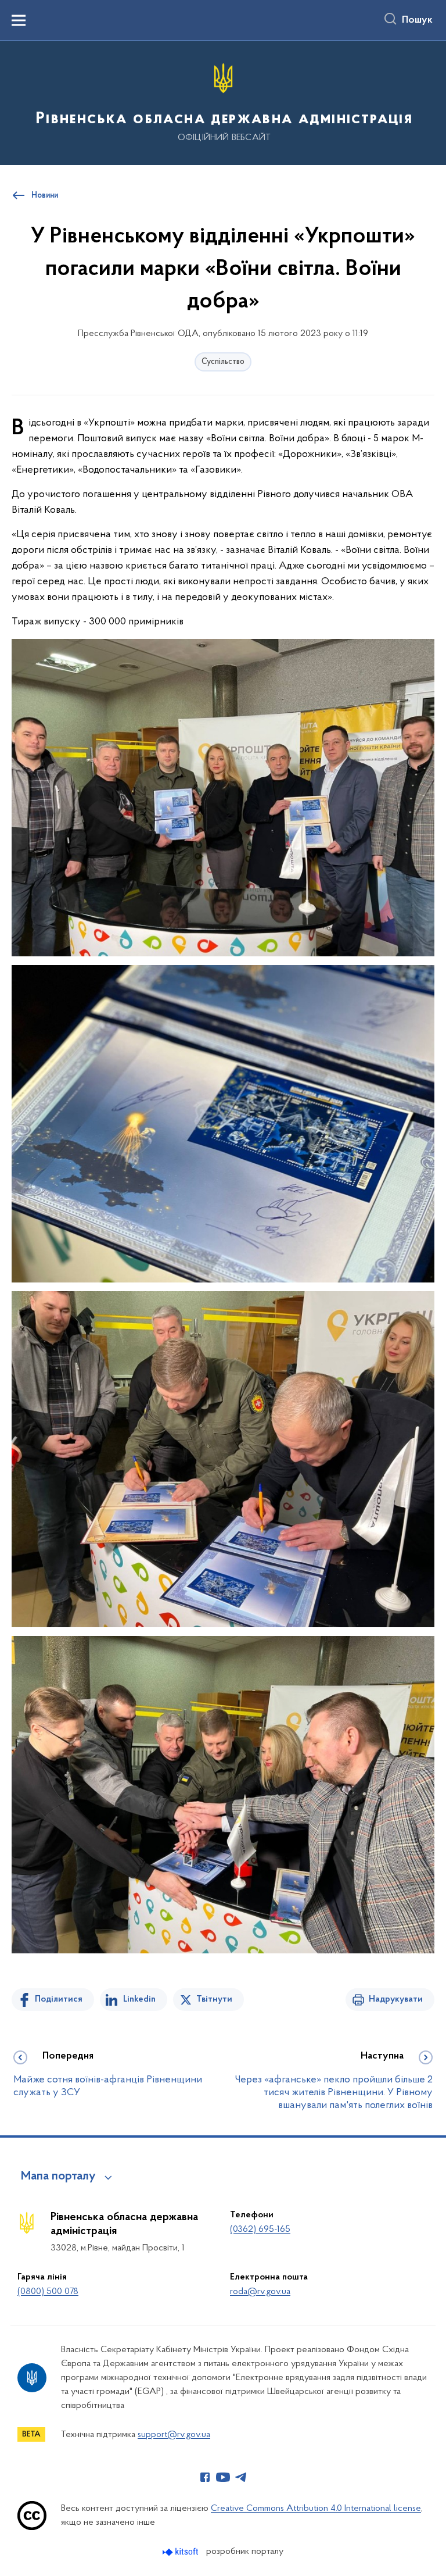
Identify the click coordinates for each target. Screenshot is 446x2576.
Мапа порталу (58, 2177)
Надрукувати (396, 1999)
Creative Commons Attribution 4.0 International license (316, 2509)
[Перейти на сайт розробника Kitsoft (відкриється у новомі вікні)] (181, 2552)
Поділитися (59, 1999)
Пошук (417, 20)
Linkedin (139, 1999)
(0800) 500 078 (48, 2292)
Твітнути (214, 1999)
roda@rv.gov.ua (260, 2292)
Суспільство (223, 362)
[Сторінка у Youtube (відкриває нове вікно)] (223, 2477)
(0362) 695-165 (260, 2230)
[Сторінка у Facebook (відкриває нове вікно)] (205, 2477)
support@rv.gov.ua (174, 2435)
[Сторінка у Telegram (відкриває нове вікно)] (241, 2477)
